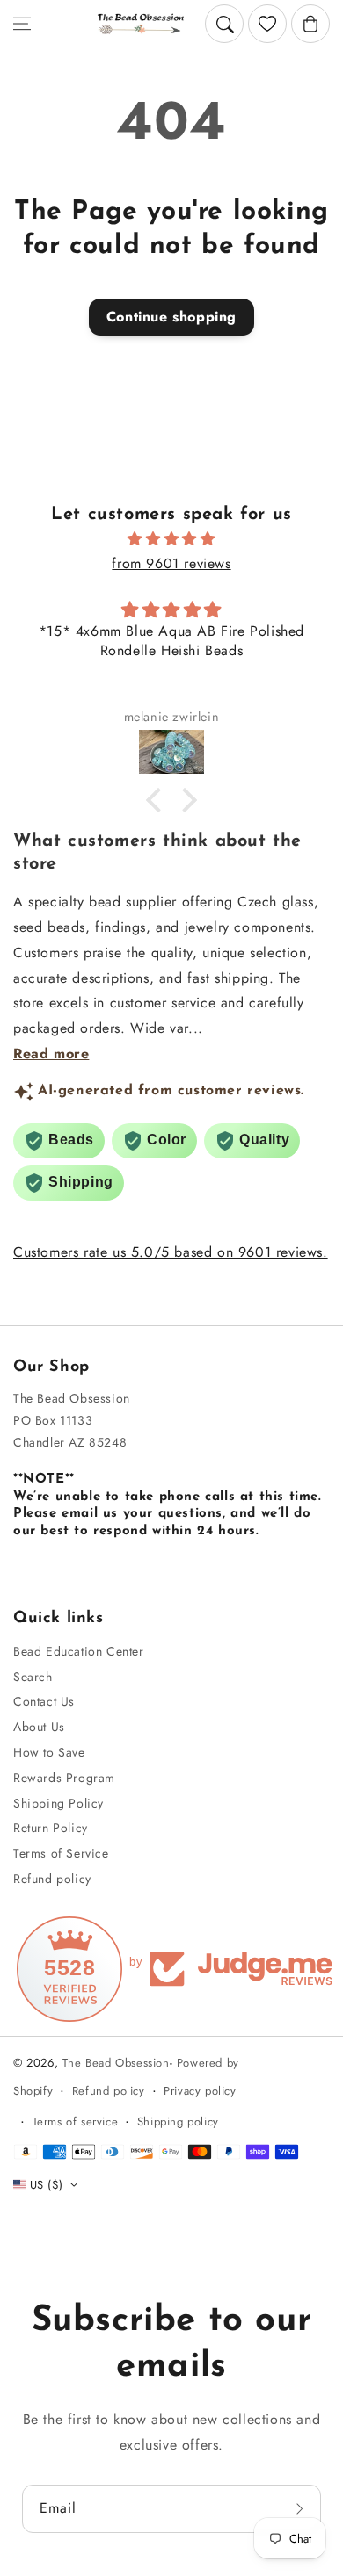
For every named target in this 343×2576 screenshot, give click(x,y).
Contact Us (44, 1701)
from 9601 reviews (171, 563)
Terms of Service (61, 1853)
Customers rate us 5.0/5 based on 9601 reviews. (171, 1252)
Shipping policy (178, 2121)
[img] (171, 539)
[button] (22, 24)
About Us (39, 1727)
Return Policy (51, 1828)
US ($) (46, 2185)
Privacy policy (200, 2091)
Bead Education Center (79, 1651)
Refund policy (52, 1879)
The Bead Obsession (116, 2063)
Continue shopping (171, 317)
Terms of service (76, 2121)
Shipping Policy (58, 1803)
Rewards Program (64, 1778)
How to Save (49, 1752)
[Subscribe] (302, 2509)
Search (33, 1677)
